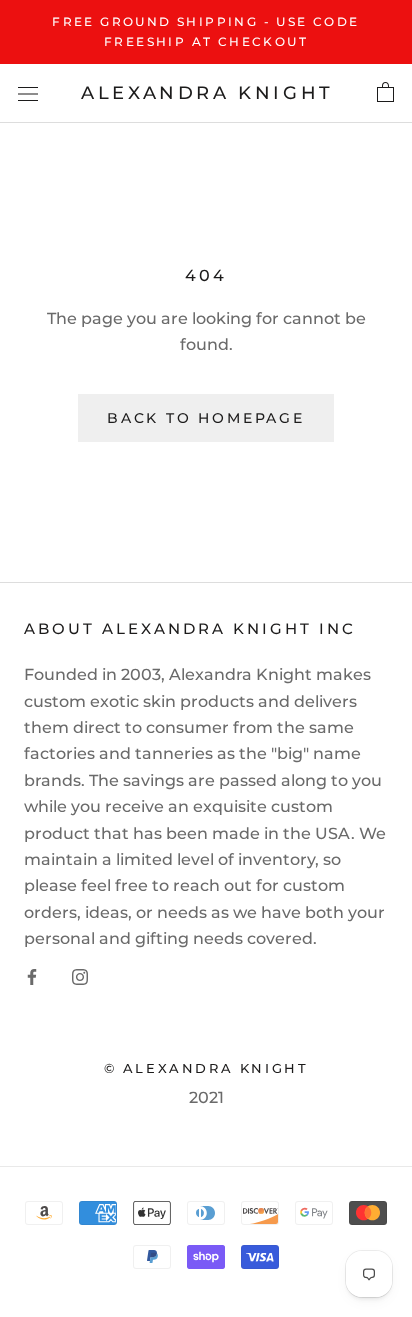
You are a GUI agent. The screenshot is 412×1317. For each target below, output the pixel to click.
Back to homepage (206, 418)
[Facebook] (32, 977)
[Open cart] (385, 93)
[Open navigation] (28, 93)
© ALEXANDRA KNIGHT (206, 1068)
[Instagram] (80, 977)
